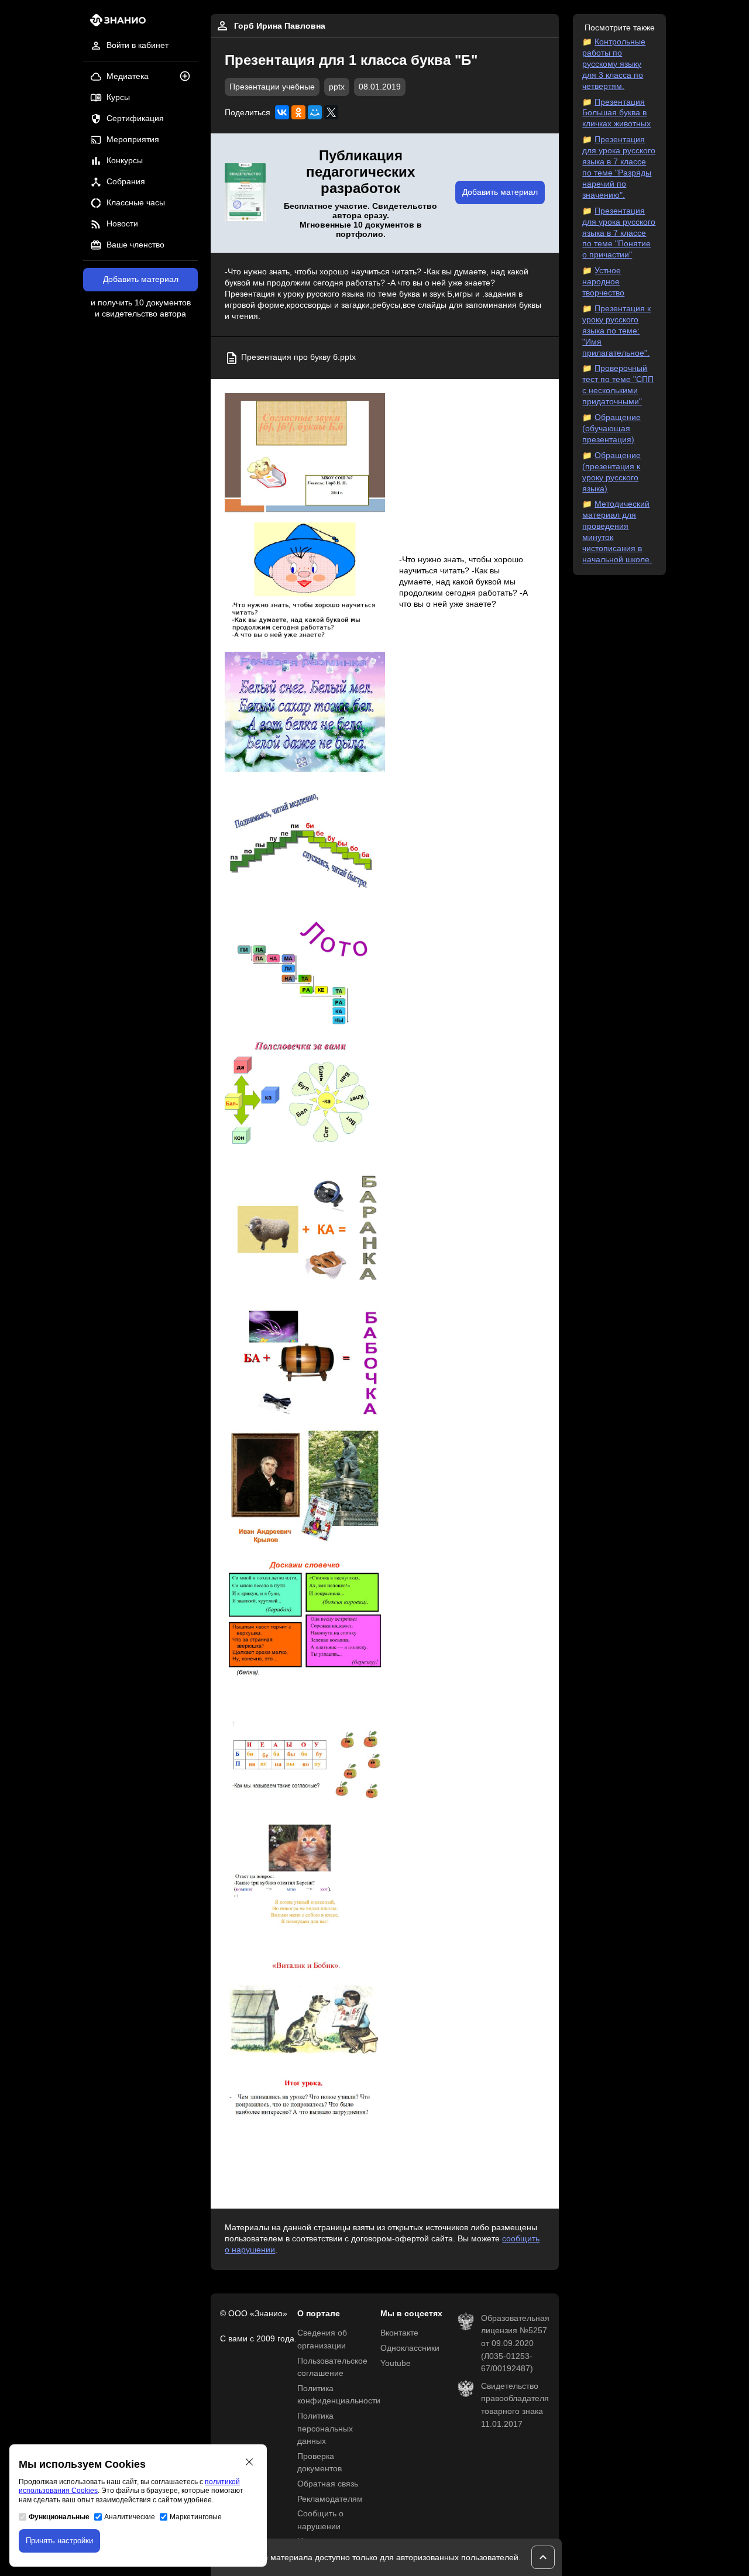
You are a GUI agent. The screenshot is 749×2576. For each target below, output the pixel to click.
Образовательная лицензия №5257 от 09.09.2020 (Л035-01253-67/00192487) (515, 2343)
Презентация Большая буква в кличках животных (616, 113)
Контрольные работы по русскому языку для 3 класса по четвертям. (614, 64)
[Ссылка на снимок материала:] (305, 453)
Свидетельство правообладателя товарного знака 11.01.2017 (515, 2405)
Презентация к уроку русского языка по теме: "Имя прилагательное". (616, 331)
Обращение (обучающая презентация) (611, 429)
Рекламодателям (330, 2499)
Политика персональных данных (325, 2429)
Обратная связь (328, 2484)
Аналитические (130, 2517)
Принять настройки (59, 2541)
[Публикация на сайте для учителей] (245, 193)
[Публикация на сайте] (188, 77)
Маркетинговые (196, 2517)
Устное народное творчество (603, 282)
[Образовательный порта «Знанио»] (114, 24)
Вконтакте (399, 2333)
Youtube (396, 2363)
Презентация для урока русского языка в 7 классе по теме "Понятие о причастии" (619, 233)
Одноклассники (410, 2348)
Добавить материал (141, 279)
